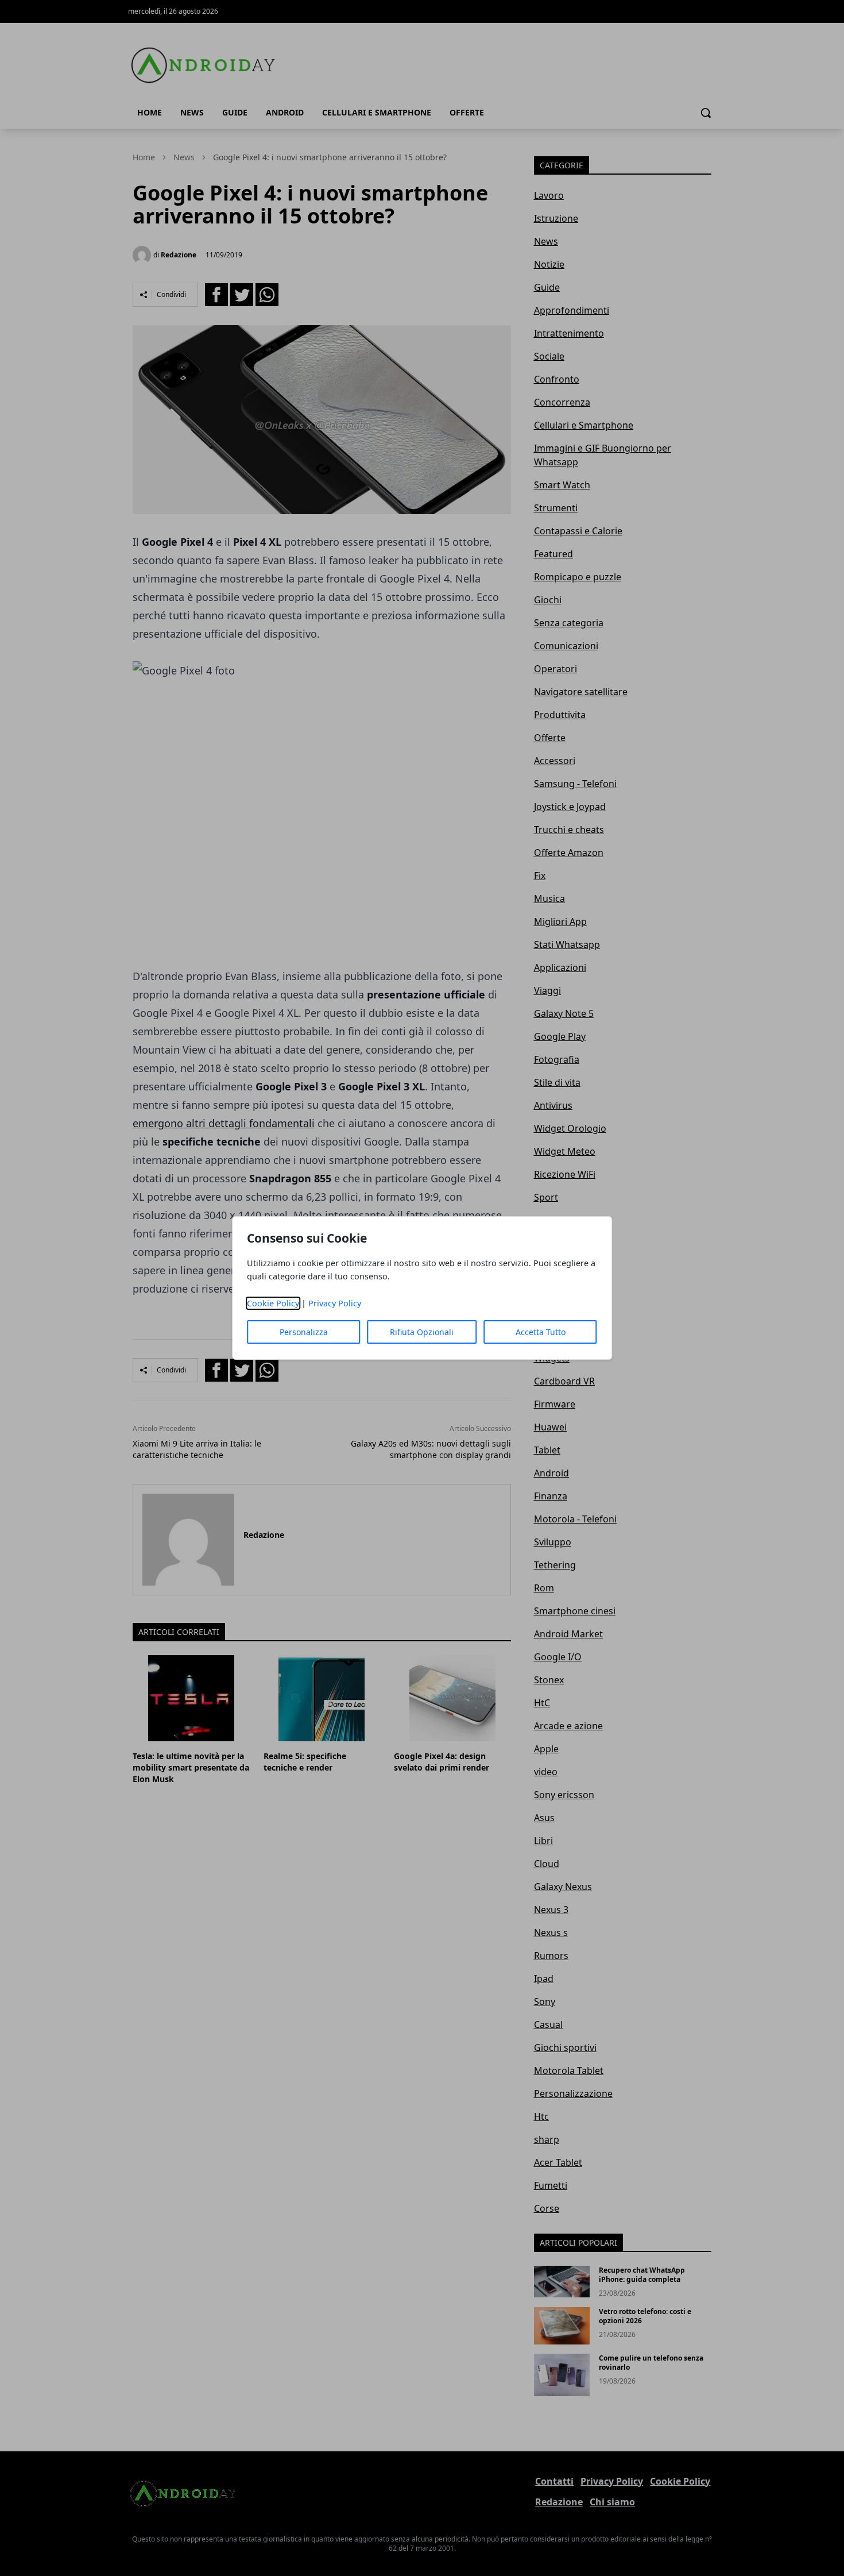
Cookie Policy (273, 1303)
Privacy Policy (335, 1303)
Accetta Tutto (541, 1332)
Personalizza (304, 1332)
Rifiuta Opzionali (422, 1332)
